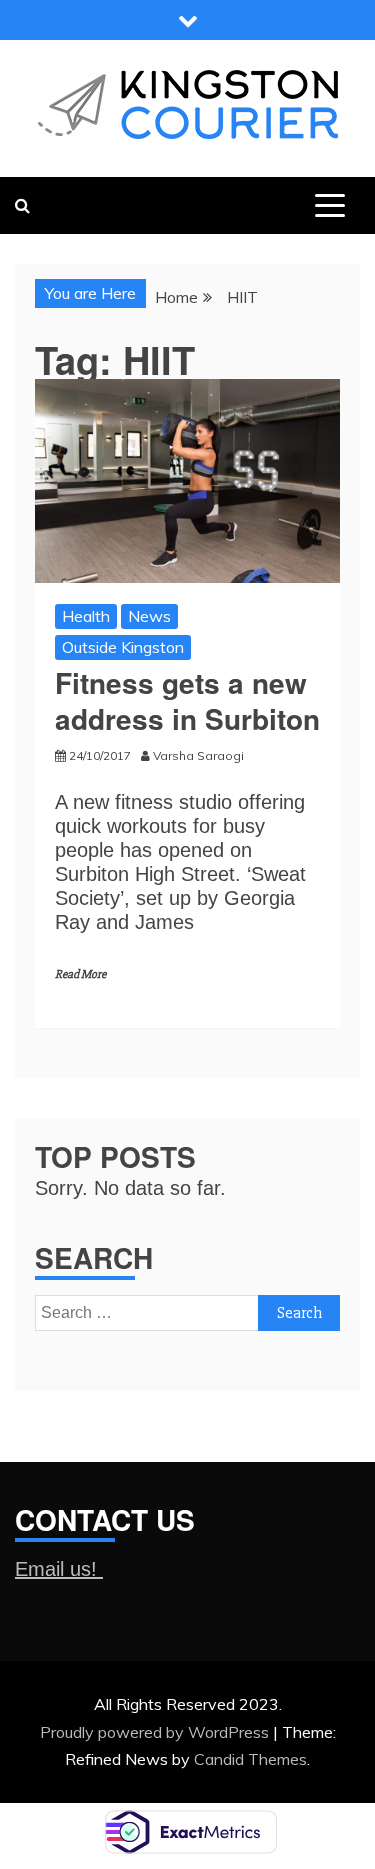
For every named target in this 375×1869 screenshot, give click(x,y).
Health (86, 616)
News (149, 616)
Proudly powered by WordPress (156, 1732)
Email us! (59, 1569)
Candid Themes (250, 1759)
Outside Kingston (123, 647)
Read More (80, 974)
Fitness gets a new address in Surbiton (187, 700)
